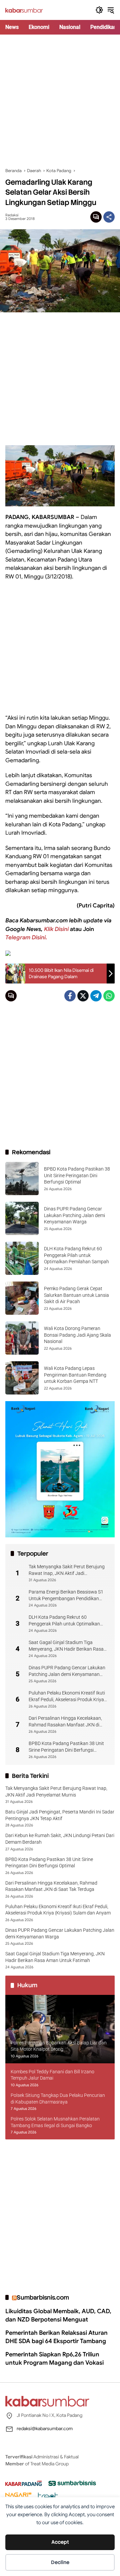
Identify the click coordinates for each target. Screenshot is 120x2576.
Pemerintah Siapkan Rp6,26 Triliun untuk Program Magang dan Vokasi (54, 2359)
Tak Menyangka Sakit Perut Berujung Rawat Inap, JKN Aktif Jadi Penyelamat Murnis (67, 1570)
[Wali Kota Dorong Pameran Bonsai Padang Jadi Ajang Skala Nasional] (22, 1338)
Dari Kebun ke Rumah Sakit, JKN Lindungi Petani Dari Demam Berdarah (60, 1839)
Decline (60, 2562)
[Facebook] (70, 996)
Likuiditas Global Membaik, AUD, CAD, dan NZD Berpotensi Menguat (58, 2315)
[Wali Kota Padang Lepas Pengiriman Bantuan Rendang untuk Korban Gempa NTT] (22, 1378)
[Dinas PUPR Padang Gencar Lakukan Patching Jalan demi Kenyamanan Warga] (22, 1218)
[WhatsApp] (109, 996)
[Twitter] (83, 996)
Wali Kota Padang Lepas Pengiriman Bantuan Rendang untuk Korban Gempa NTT (75, 1375)
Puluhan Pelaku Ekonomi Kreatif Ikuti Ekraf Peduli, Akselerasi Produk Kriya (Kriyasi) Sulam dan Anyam (67, 1697)
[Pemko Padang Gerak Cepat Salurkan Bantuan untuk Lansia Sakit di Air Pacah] (22, 1298)
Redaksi (12, 215)
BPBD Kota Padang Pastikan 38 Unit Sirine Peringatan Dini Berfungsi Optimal (77, 1175)
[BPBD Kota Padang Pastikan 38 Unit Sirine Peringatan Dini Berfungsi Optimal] (22, 1179)
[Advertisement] (60, 101)
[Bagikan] (109, 217)
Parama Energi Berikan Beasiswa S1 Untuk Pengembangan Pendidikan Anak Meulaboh (66, 1596)
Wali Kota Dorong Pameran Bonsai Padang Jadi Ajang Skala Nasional (77, 1335)
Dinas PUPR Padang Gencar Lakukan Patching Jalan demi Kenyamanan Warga (74, 1215)
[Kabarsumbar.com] (24, 10)
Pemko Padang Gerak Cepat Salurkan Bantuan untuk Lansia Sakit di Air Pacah (76, 1295)
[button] (99, 10)
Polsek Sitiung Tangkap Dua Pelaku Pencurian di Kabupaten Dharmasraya (58, 2099)
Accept (60, 2542)
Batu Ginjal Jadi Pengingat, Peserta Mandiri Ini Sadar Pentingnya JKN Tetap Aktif (60, 1815)
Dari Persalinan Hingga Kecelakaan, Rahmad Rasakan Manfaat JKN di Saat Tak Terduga (65, 1722)
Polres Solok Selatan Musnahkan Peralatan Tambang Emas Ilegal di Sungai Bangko (55, 2122)
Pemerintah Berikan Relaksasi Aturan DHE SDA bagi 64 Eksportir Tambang (56, 2337)
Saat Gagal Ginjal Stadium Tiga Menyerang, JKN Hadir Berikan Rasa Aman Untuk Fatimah (66, 1646)
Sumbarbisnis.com (43, 2297)
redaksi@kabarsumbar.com (45, 2428)
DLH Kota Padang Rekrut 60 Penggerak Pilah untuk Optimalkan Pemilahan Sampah (76, 1255)
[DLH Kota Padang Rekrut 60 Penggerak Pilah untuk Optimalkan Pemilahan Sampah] (22, 1258)
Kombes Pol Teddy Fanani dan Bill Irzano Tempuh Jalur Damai (52, 2075)
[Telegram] (96, 996)
